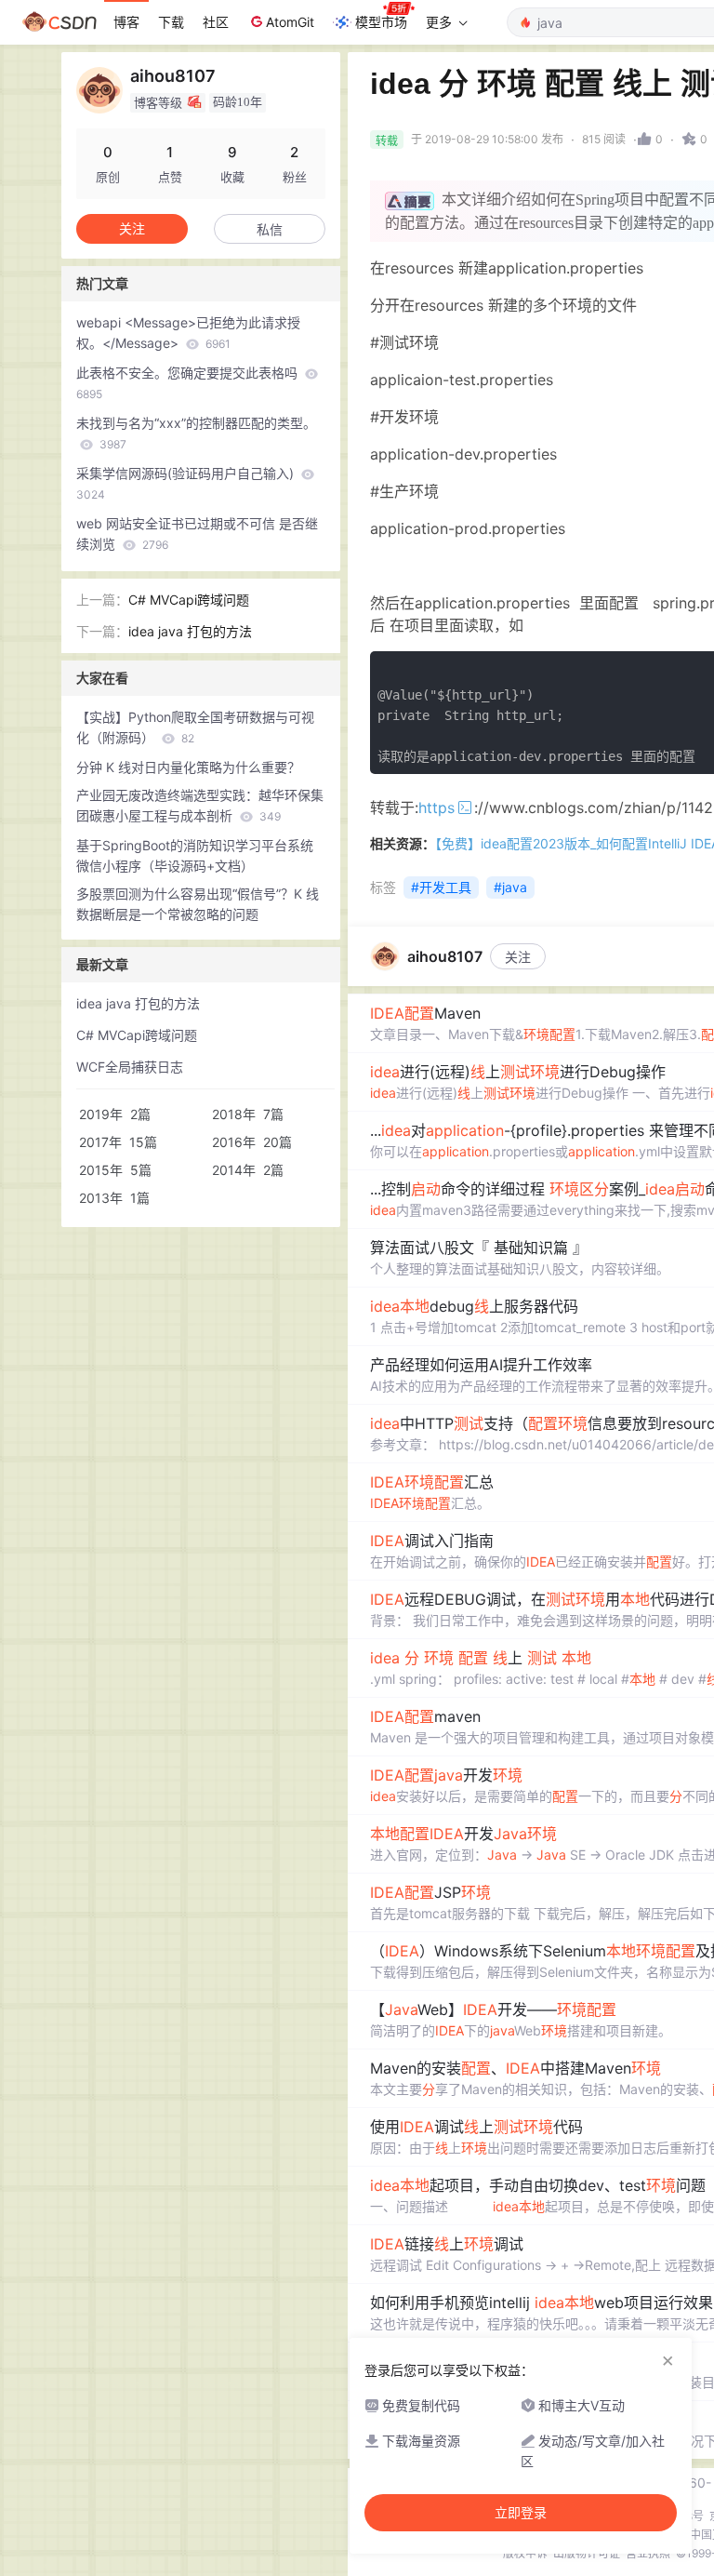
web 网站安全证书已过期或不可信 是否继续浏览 (197, 534)
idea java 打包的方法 (190, 631)
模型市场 (381, 22)
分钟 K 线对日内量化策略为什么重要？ (188, 767)
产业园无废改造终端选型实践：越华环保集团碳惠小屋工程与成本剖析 (200, 805)
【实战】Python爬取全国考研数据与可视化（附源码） (195, 727)
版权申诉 (525, 2553)
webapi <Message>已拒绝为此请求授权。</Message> (188, 333)
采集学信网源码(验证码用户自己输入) (187, 483)
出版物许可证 (587, 2553)
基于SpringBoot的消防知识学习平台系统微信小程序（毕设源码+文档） (195, 855)
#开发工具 (441, 887)
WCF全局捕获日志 (130, 1067)
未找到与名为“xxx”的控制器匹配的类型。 (196, 433)
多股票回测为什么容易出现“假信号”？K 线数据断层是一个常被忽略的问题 (198, 904)
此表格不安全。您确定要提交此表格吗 (189, 383)
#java (510, 887)
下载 (171, 22)
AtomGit (290, 22)
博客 (126, 22)
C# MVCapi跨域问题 (189, 600)
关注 (518, 957)
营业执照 (648, 2553)
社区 (216, 22)
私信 (270, 229)
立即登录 (521, 2513)
